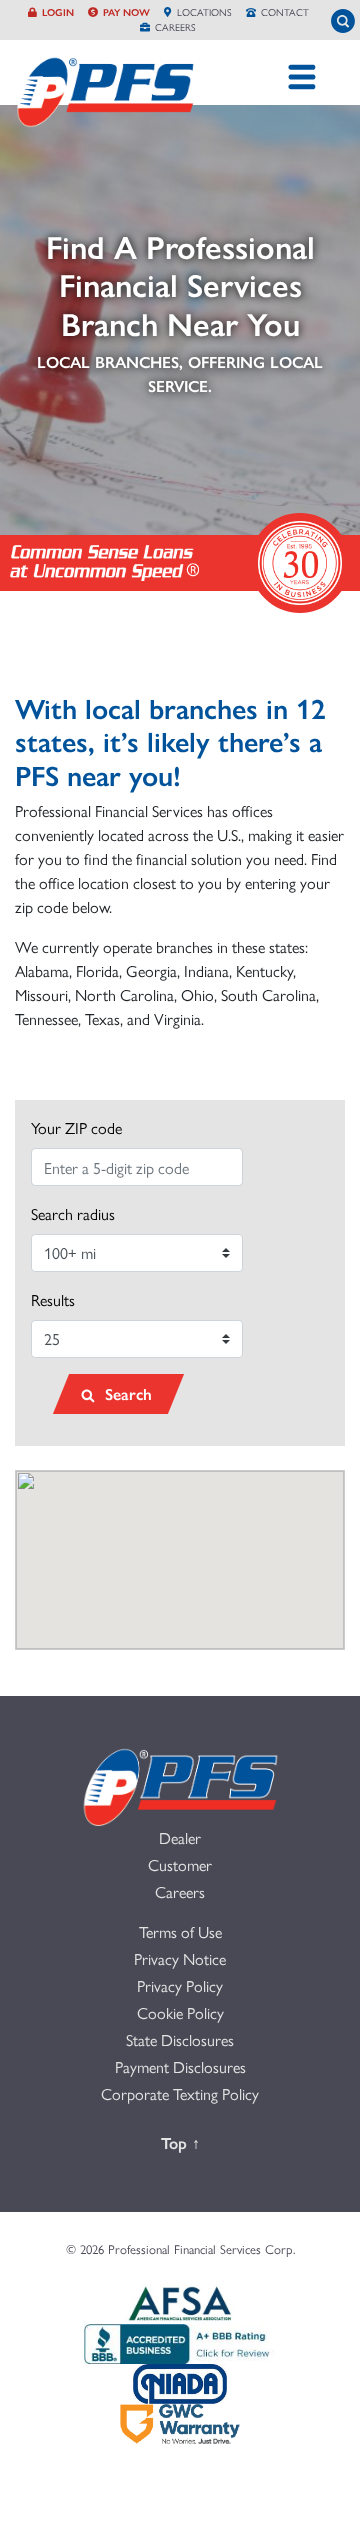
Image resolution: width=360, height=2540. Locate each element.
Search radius (73, 1213)
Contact (285, 12)
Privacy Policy (180, 1985)
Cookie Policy (180, 2012)
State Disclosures (180, 2039)
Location (204, 12)
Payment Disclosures (180, 2066)
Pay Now (126, 12)
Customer (180, 1864)
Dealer (180, 1837)
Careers (175, 27)
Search (126, 1393)
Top (192, 2142)
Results (53, 1299)
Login (58, 12)
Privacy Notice (180, 1958)
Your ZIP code (76, 1127)
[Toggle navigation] (302, 77)
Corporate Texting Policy (180, 2093)
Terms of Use (180, 1931)
